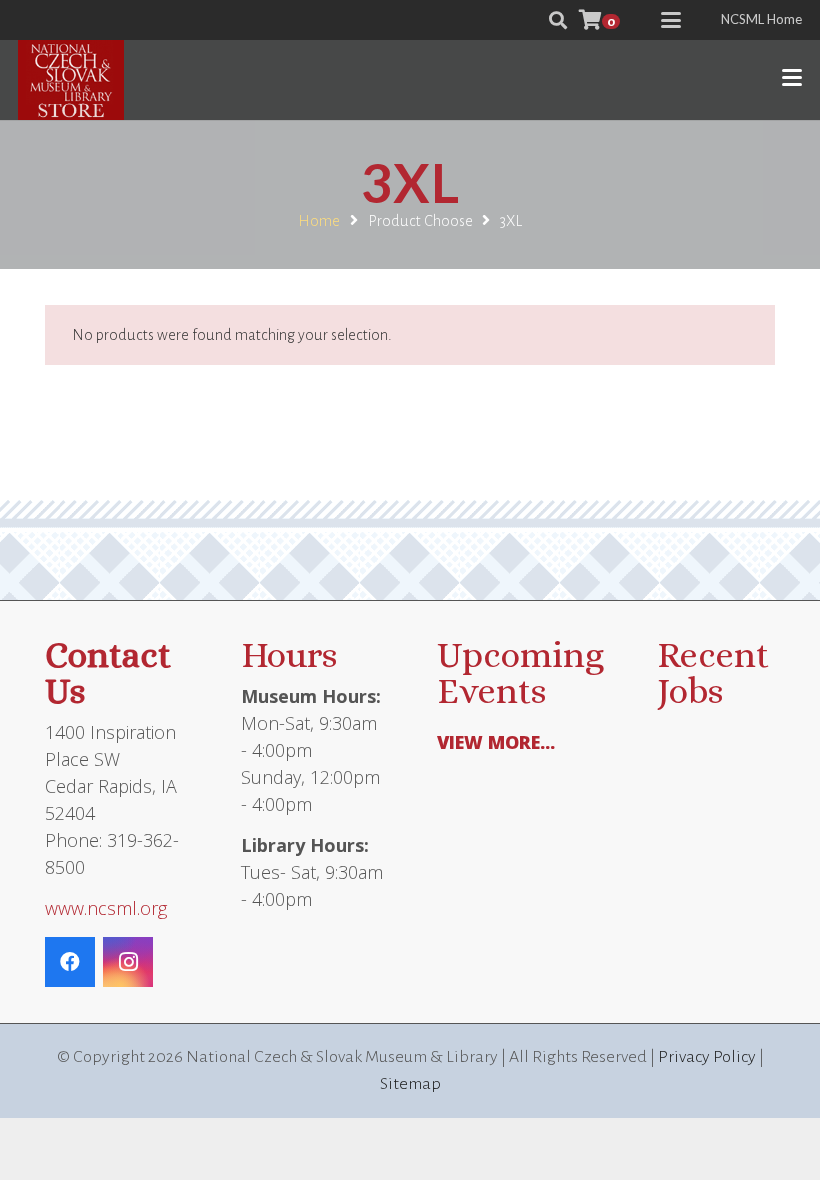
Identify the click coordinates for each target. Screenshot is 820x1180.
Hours (289, 654)
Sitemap (410, 1084)
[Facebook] (70, 962)
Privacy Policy (707, 1057)
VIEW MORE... (496, 742)
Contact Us (108, 672)
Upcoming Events (520, 672)
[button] (558, 20)
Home (319, 221)
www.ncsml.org (106, 908)
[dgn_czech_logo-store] (71, 80)
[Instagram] (128, 962)
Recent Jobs (713, 672)
